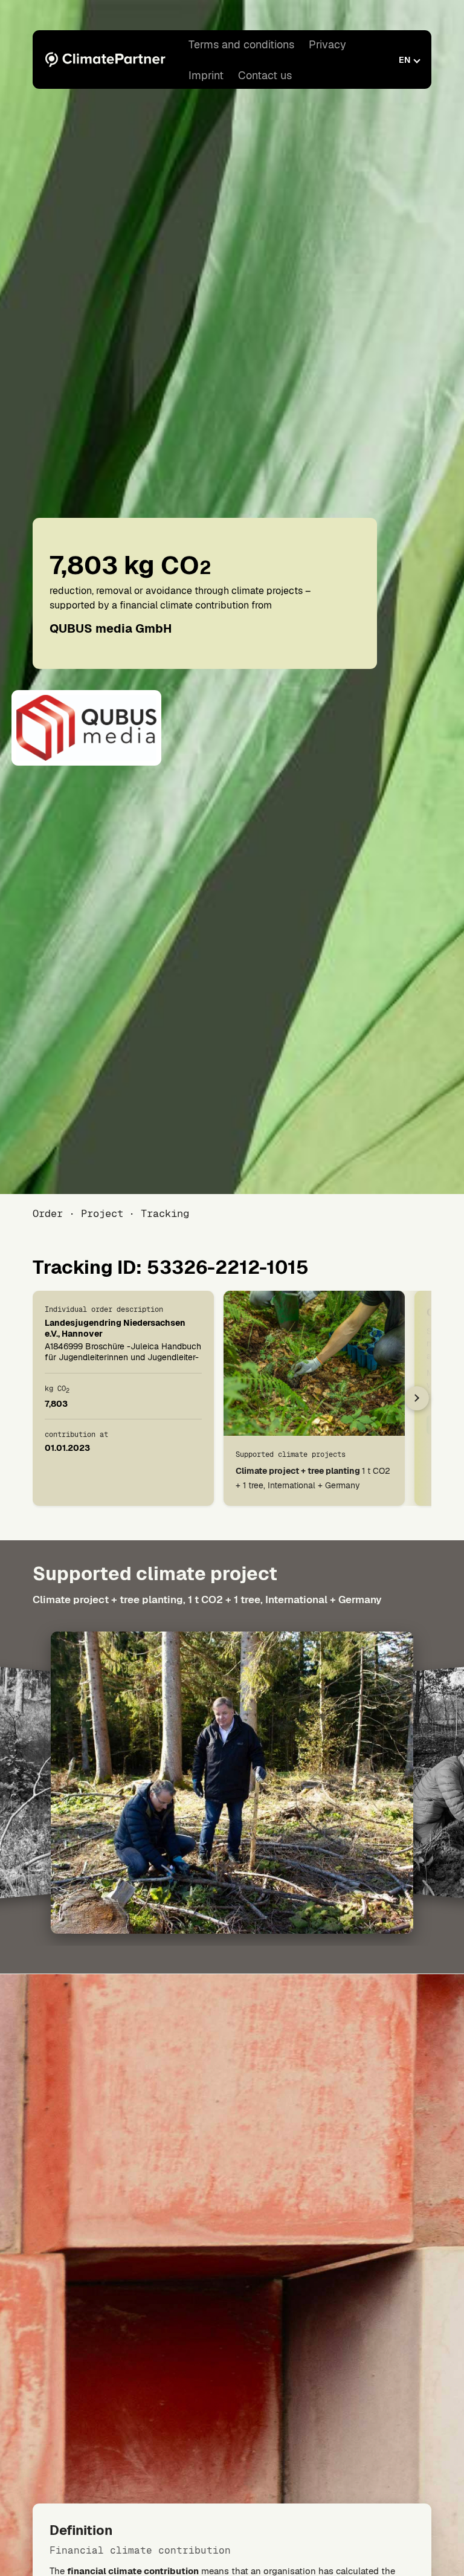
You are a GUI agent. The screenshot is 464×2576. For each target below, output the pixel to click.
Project (102, 1213)
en (404, 60)
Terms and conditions (241, 44)
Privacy (327, 44)
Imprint (206, 75)
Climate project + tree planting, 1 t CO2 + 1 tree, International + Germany (207, 1600)
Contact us (265, 75)
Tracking (165, 1213)
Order (48, 1213)
